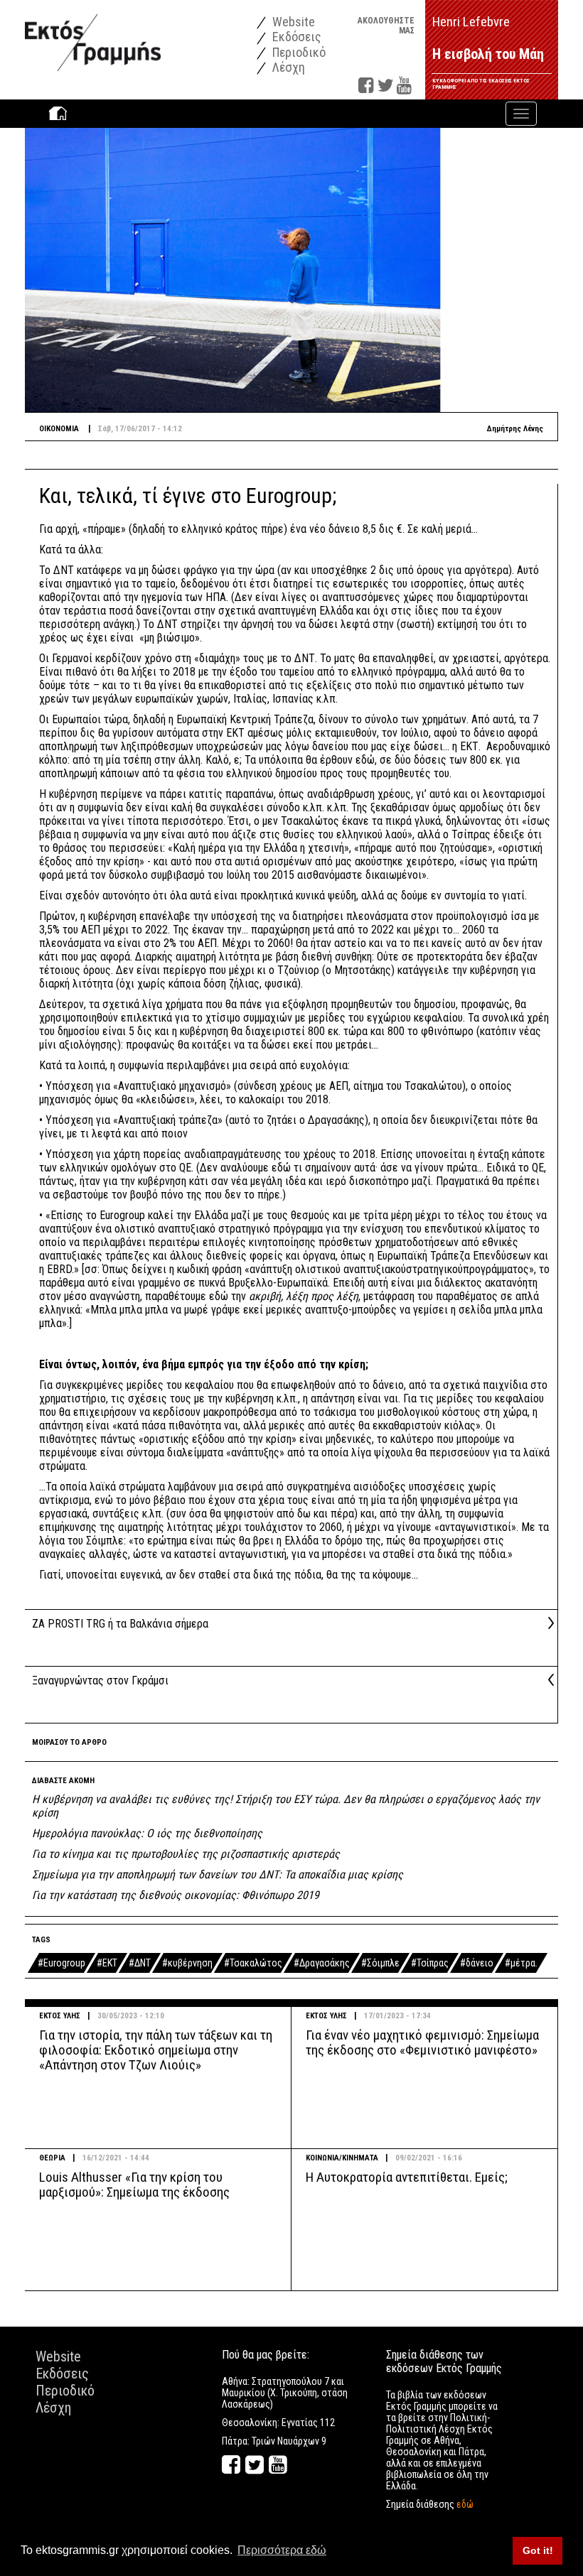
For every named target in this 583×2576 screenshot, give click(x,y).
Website (292, 22)
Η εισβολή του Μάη (488, 54)
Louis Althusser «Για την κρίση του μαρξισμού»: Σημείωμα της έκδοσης (134, 2185)
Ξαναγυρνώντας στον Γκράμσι (100, 1681)
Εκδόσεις (295, 37)
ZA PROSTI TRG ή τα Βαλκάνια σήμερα (120, 1624)
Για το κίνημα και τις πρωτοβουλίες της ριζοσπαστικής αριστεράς (186, 1854)
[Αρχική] (93, 35)
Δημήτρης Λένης (515, 429)
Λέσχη (287, 67)
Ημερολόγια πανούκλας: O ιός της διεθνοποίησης (147, 1833)
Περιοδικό (298, 52)
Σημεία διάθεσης (430, 2504)
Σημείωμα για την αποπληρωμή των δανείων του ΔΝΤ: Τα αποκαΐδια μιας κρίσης (218, 1874)
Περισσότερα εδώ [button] (282, 2550)
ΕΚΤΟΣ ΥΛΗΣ (60, 2016)
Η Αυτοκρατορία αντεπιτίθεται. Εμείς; (407, 2177)
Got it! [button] (538, 2550)
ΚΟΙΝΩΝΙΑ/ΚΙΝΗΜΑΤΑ (342, 2158)
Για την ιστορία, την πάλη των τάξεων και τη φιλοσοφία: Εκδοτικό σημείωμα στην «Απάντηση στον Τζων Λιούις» (156, 2050)
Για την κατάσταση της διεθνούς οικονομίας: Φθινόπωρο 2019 (176, 1895)
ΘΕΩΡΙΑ (52, 2158)
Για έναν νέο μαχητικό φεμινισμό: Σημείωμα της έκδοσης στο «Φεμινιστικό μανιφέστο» (422, 2042)
